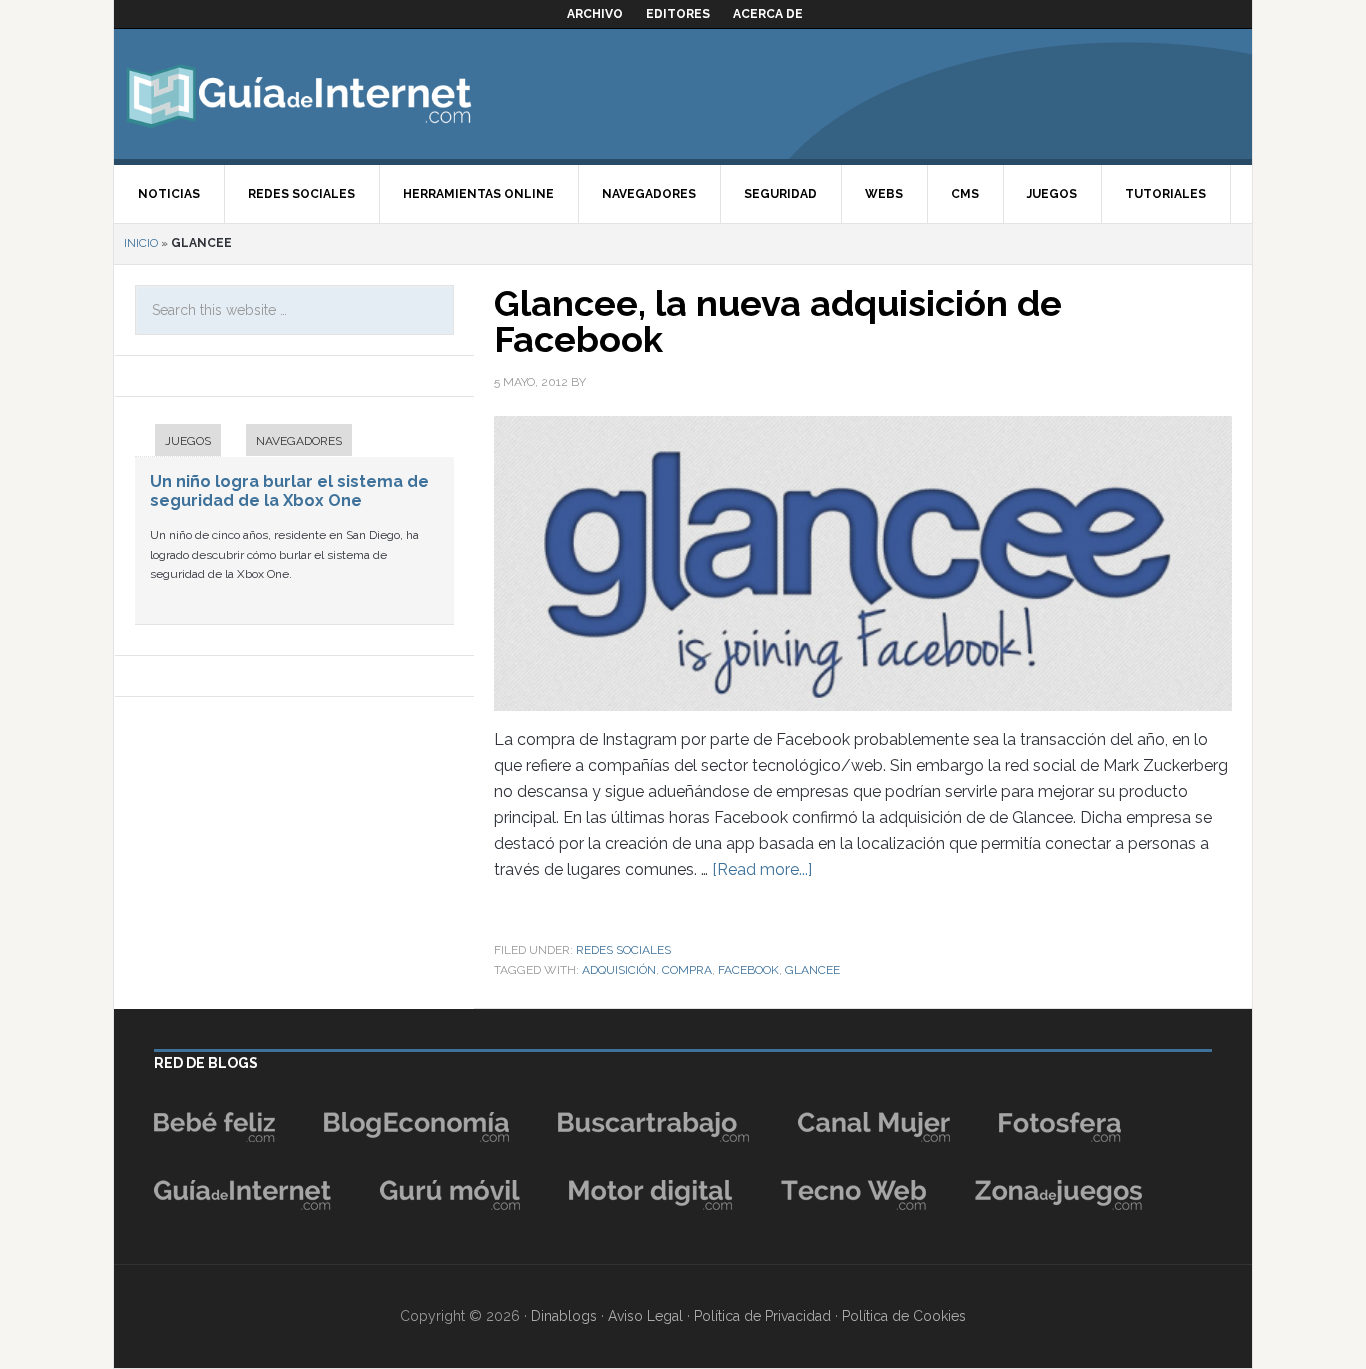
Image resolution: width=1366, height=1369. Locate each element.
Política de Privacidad (762, 1316)
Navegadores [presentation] (299, 441)
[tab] (178, 442)
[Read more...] (762, 869)
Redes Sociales (623, 950)
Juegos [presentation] (188, 441)
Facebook (748, 970)
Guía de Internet (299, 94)
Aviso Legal (645, 1316)
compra (687, 970)
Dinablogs (564, 1316)
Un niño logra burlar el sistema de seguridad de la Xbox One (289, 491)
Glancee (812, 970)
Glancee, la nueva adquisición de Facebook (778, 321)
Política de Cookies (904, 1316)
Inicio (141, 243)
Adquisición (619, 970)
